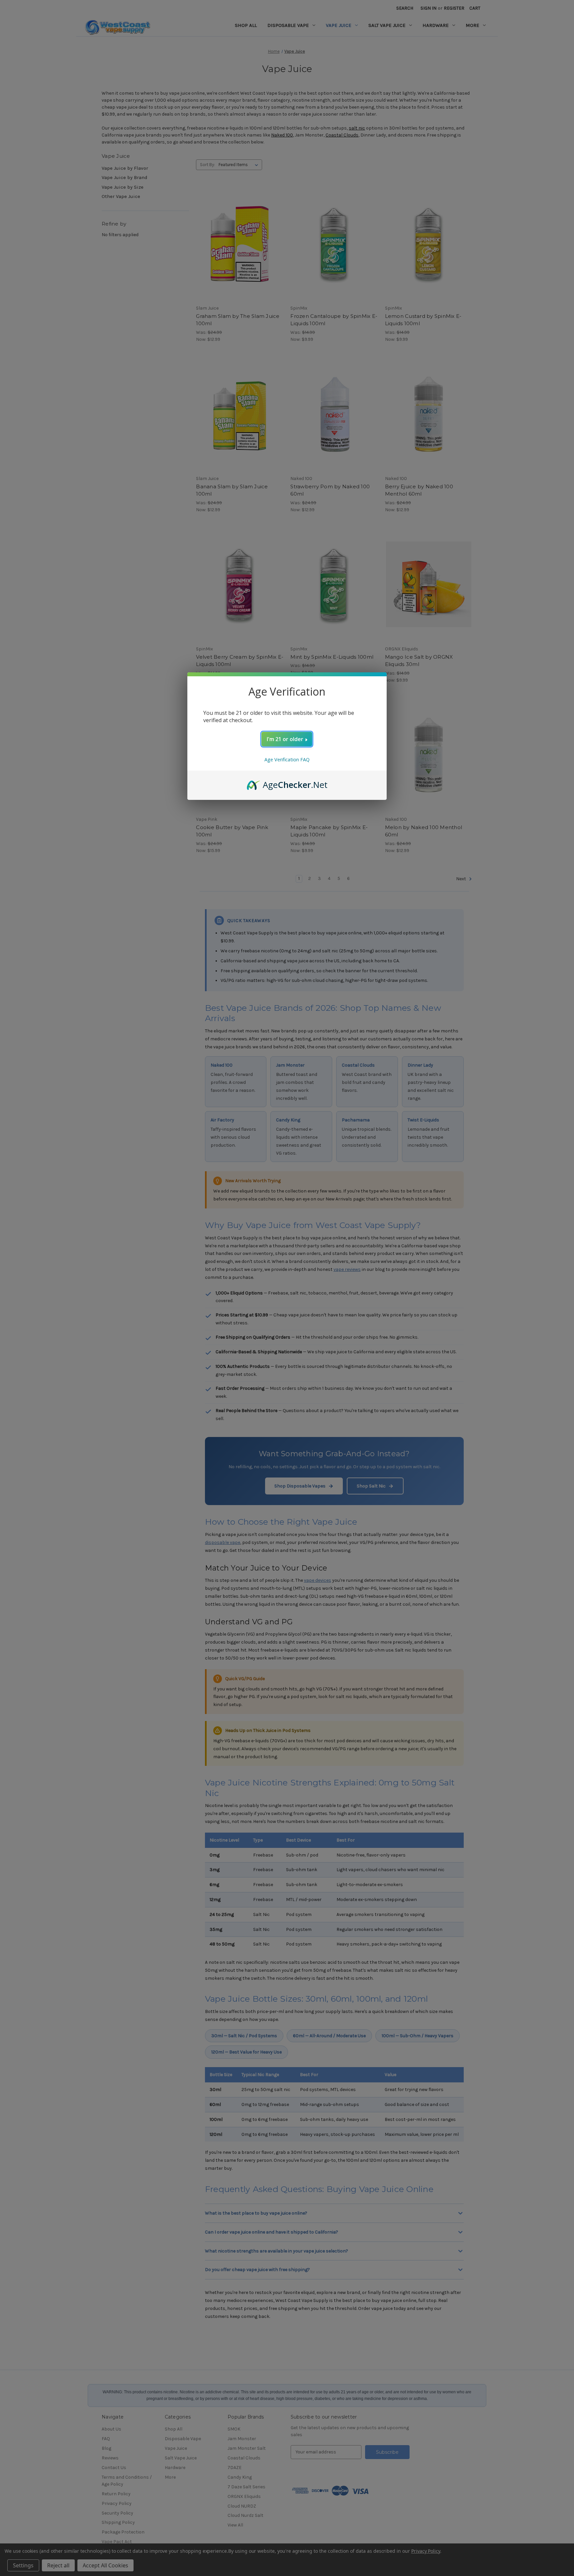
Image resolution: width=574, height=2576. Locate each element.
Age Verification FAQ (287, 760)
